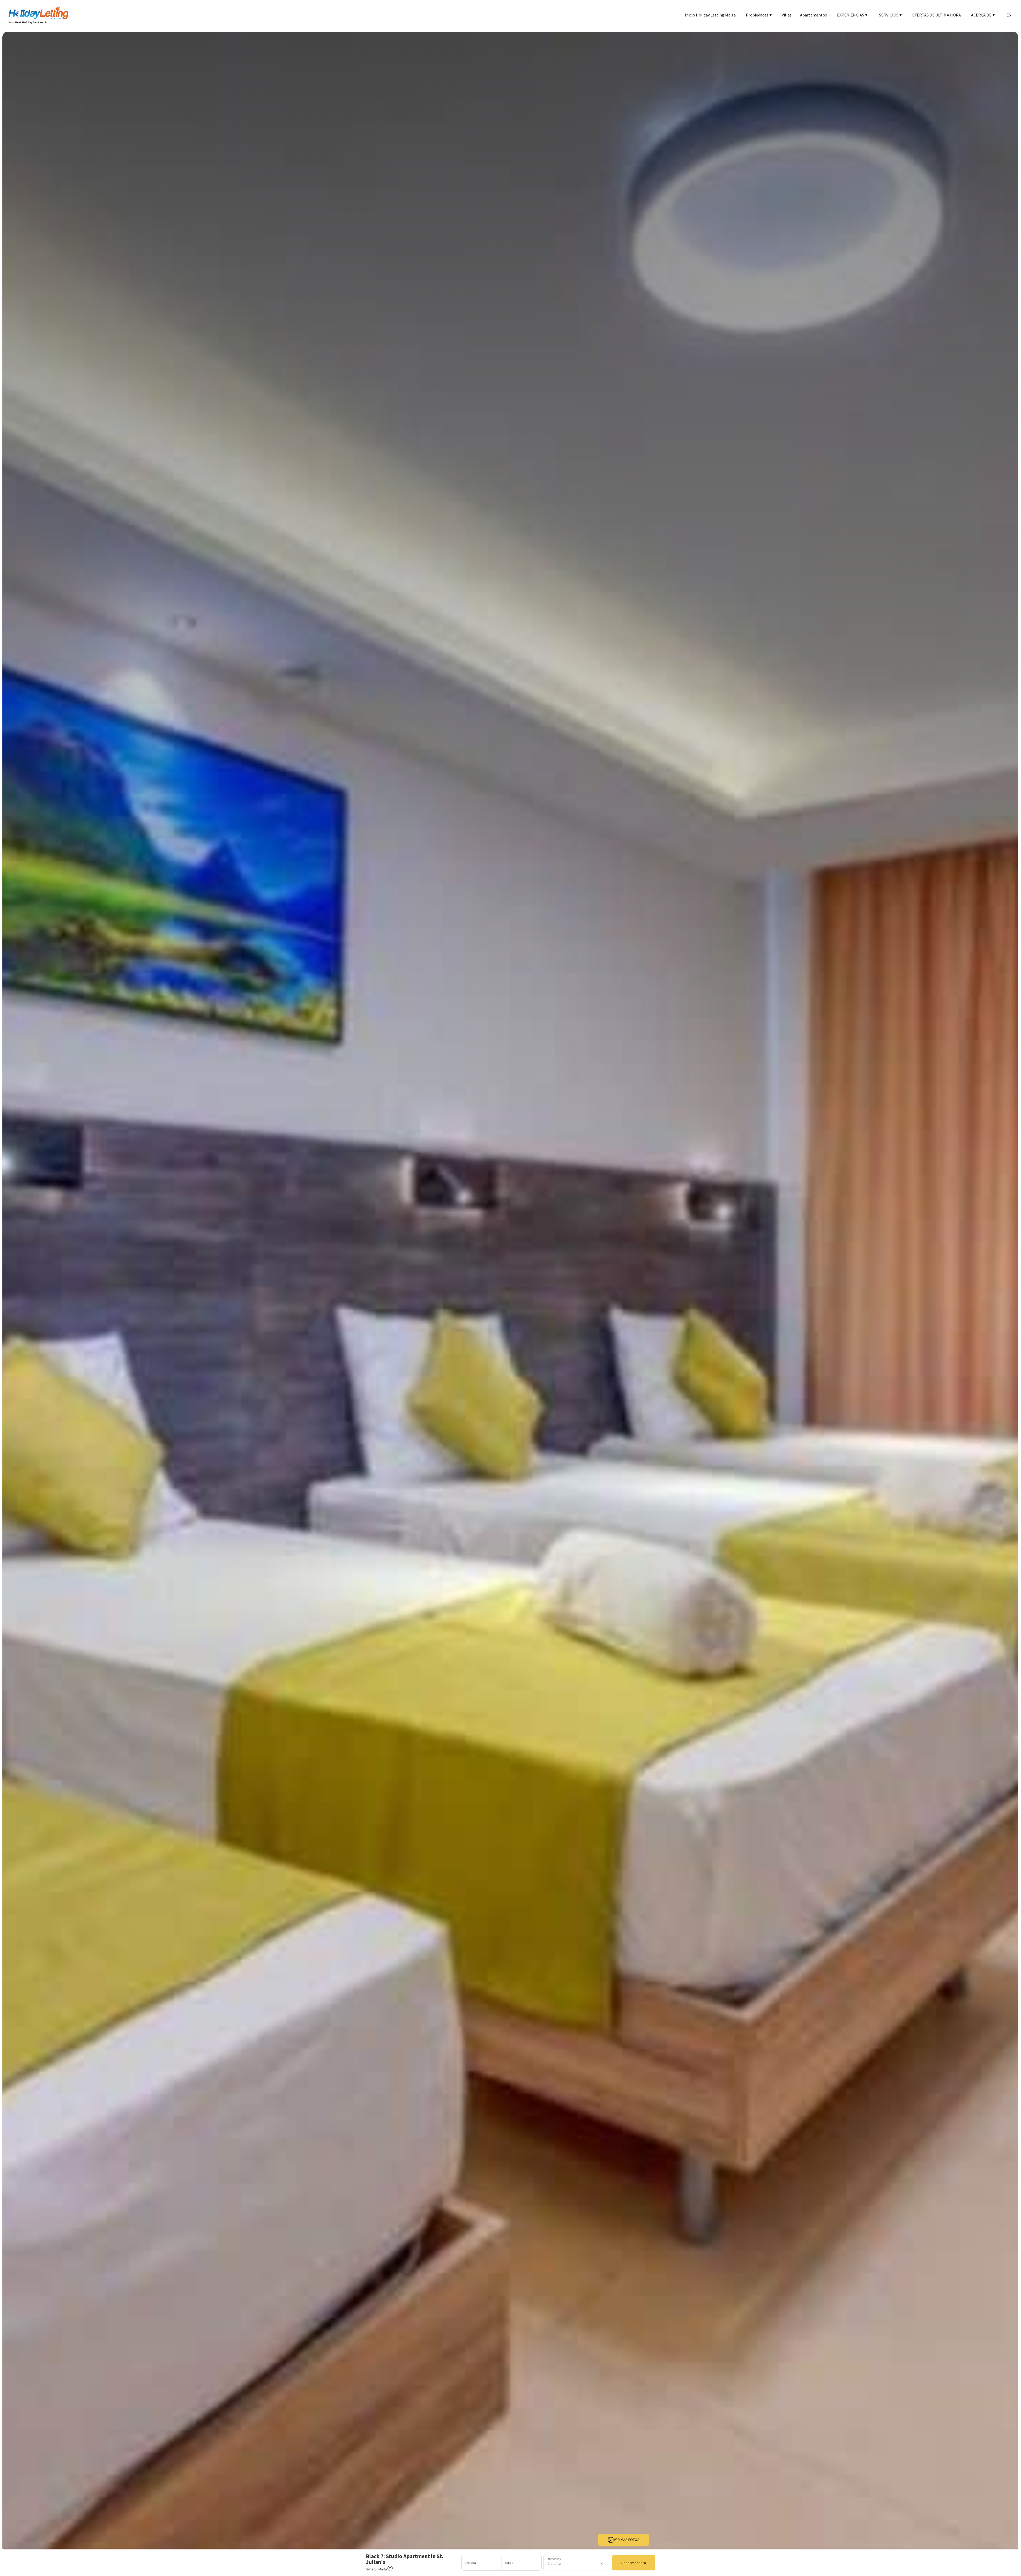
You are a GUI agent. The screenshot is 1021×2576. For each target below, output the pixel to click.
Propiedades (759, 15)
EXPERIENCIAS (852, 15)
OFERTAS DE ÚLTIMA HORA (936, 15)
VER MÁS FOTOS (627, 2540)
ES (1009, 15)
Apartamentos (813, 15)
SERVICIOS (890, 15)
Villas (787, 15)
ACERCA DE (983, 15)
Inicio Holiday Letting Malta (710, 15)
